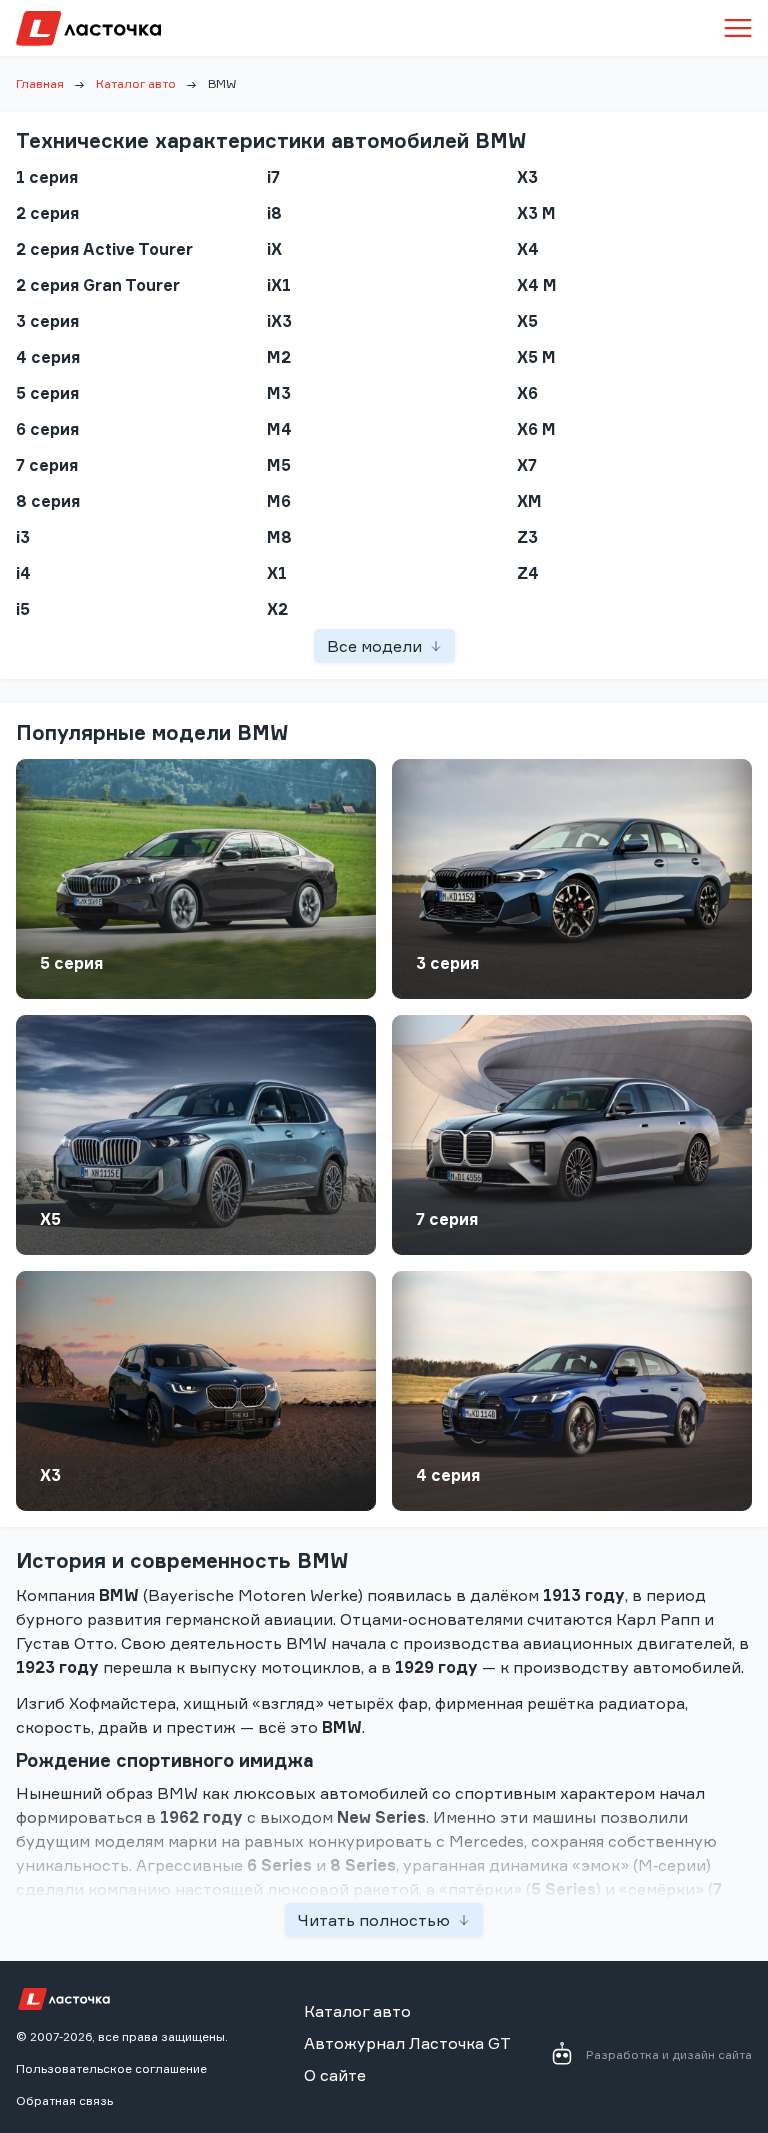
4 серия (448, 1475)
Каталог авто (136, 83)
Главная (40, 83)
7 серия (447, 1219)
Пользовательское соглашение (111, 2068)
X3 (50, 1475)
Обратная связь (64, 2100)
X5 (50, 1219)
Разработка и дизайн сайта (669, 2054)
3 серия (447, 963)
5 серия (71, 963)
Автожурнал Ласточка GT (407, 2043)
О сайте (335, 2075)
